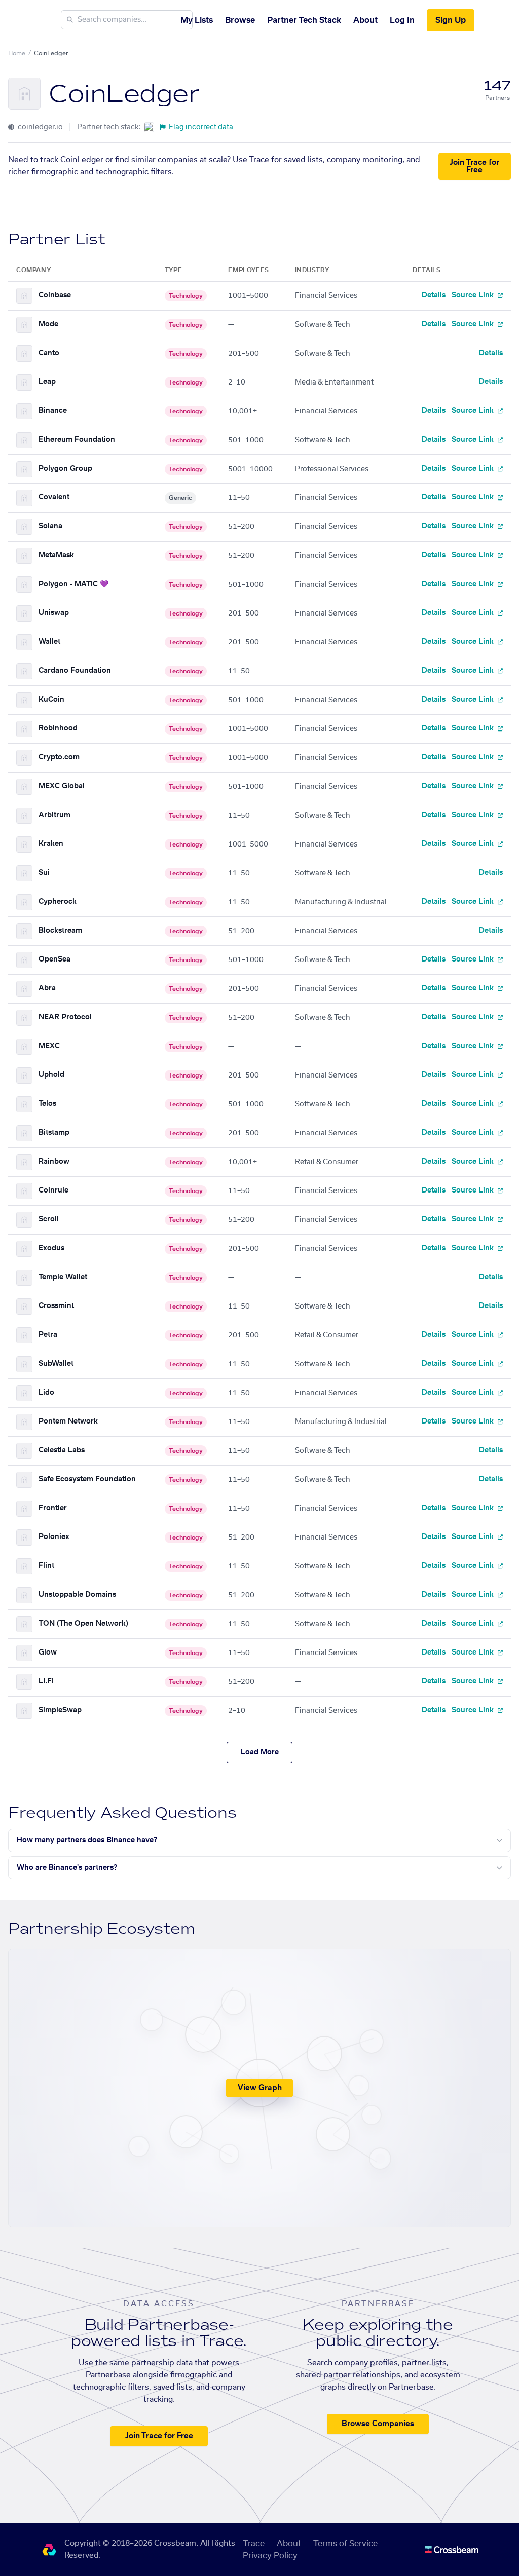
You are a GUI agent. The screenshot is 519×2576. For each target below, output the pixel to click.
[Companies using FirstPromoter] (149, 127)
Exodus (51, 1248)
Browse (240, 20)
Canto (49, 353)
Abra (47, 988)
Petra (48, 1335)
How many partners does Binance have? (87, 1840)
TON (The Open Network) (83, 1624)
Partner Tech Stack (304, 20)
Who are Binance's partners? (67, 1868)
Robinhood (58, 728)
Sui (44, 873)
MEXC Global (62, 786)
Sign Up (451, 20)
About (365, 20)
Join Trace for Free (474, 166)
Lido (46, 1393)
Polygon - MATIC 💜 (73, 584)
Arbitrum (54, 815)
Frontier (53, 1508)
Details (434, 295)
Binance (53, 411)
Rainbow (54, 1162)
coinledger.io (40, 127)
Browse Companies (378, 2424)
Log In (402, 20)
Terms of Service (345, 2544)
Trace (254, 2544)
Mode (48, 324)
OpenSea (54, 959)
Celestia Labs (62, 1450)
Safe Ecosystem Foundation (87, 1479)
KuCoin (51, 700)
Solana (50, 526)
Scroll (49, 1219)
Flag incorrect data (201, 127)
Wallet (49, 642)
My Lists (197, 20)
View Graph (260, 2088)
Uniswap (54, 613)
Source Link (474, 295)
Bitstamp (54, 1133)
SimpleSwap (60, 1710)
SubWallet (56, 1364)
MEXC (49, 1046)
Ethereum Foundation (77, 440)
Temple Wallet (63, 1277)
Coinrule (53, 1190)
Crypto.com (59, 757)
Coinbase (55, 295)
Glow (48, 1652)
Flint (46, 1566)
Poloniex (54, 1537)
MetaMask (56, 555)
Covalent (54, 497)
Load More (260, 1752)
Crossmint (56, 1306)
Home (17, 53)
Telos (47, 1104)
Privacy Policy (270, 2556)
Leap (47, 382)
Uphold (51, 1075)
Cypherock (58, 902)
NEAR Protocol (65, 1017)
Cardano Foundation (75, 671)
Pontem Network (68, 1421)
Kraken (51, 844)
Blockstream (60, 931)
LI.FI (46, 1681)
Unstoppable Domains (77, 1595)
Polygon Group (65, 469)
